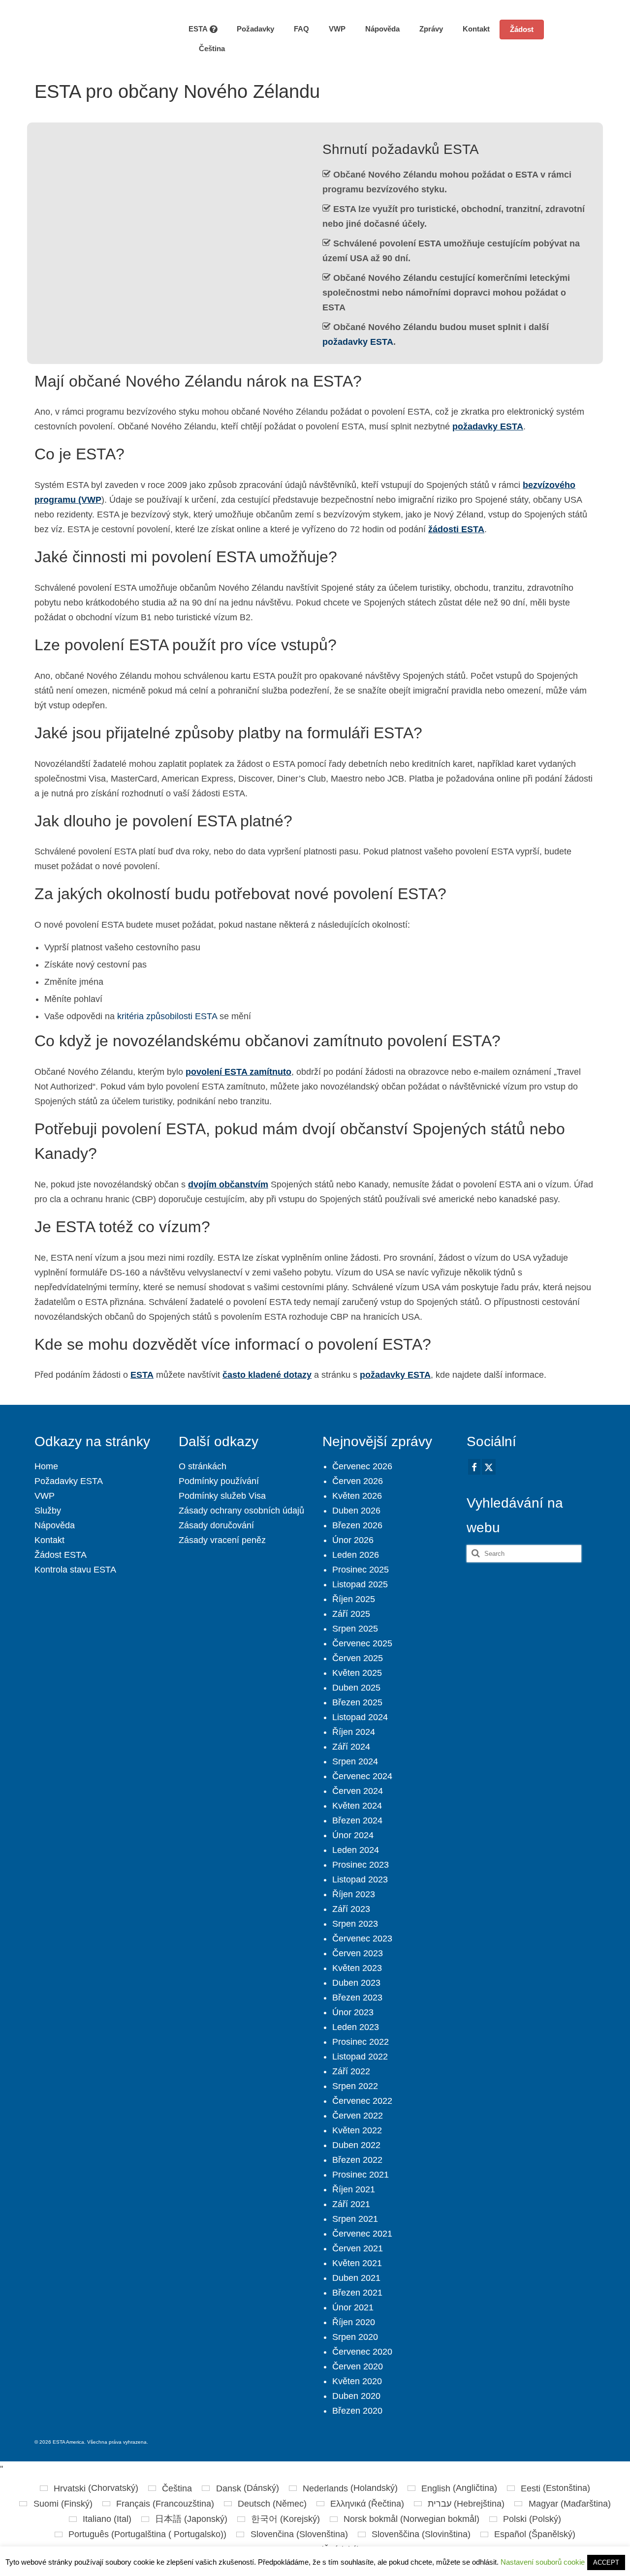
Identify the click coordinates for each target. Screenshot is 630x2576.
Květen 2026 (357, 1496)
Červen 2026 (358, 1481)
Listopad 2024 (360, 1717)
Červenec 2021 (362, 2234)
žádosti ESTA (456, 529)
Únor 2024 (353, 1835)
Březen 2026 (357, 1525)
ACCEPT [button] (606, 2562)
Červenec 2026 (362, 1466)
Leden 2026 (356, 1555)
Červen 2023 (358, 1953)
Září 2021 (351, 2204)
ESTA (142, 1375)
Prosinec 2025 (361, 1570)
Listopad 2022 (360, 2057)
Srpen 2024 (355, 1761)
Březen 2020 (357, 2411)
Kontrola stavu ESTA (75, 1570)
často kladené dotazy (267, 1375)
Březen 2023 (357, 1998)
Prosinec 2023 (361, 1865)
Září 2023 (351, 1909)
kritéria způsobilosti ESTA (167, 1016)
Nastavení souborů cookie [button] (543, 2562)
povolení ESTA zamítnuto (238, 1072)
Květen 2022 (357, 2130)
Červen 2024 (358, 1791)
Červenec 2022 (362, 2101)
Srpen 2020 (355, 2337)
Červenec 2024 (362, 1776)
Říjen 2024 (354, 1732)
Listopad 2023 (360, 1879)
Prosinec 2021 (361, 2175)
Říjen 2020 (354, 2322)
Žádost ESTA (61, 1555)
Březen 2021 (357, 2293)
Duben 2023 (356, 1983)
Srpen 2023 (355, 1924)
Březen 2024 (357, 1820)
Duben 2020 (356, 2396)
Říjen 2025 (354, 1599)
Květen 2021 (357, 2263)
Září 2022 (351, 2071)
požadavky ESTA (358, 342)
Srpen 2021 (355, 2219)
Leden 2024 (356, 1850)
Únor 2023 (353, 2012)
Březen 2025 (357, 1702)
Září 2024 (351, 1747)
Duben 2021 (356, 2278)
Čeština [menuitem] (177, 2488)
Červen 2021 (358, 2248)
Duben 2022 (356, 2145)
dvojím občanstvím (228, 1184)
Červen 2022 (358, 2116)
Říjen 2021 (354, 2189)
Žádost (522, 29)
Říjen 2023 (354, 1894)
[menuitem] (207, 49)
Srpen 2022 (355, 2086)
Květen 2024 (357, 1806)
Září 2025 (351, 1614)
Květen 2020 (357, 2381)
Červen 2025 (358, 1658)
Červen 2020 (358, 2366)
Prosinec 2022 (361, 2042)
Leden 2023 (356, 2027)
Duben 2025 (356, 1688)
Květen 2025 (357, 1673)
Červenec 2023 (362, 1939)
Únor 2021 (353, 2307)
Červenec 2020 (362, 2352)
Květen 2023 (357, 1968)
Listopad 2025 (360, 1584)
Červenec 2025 (362, 1643)
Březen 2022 (357, 2160)
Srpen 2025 (355, 1629)
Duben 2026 (356, 1511)
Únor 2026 (353, 1540)
